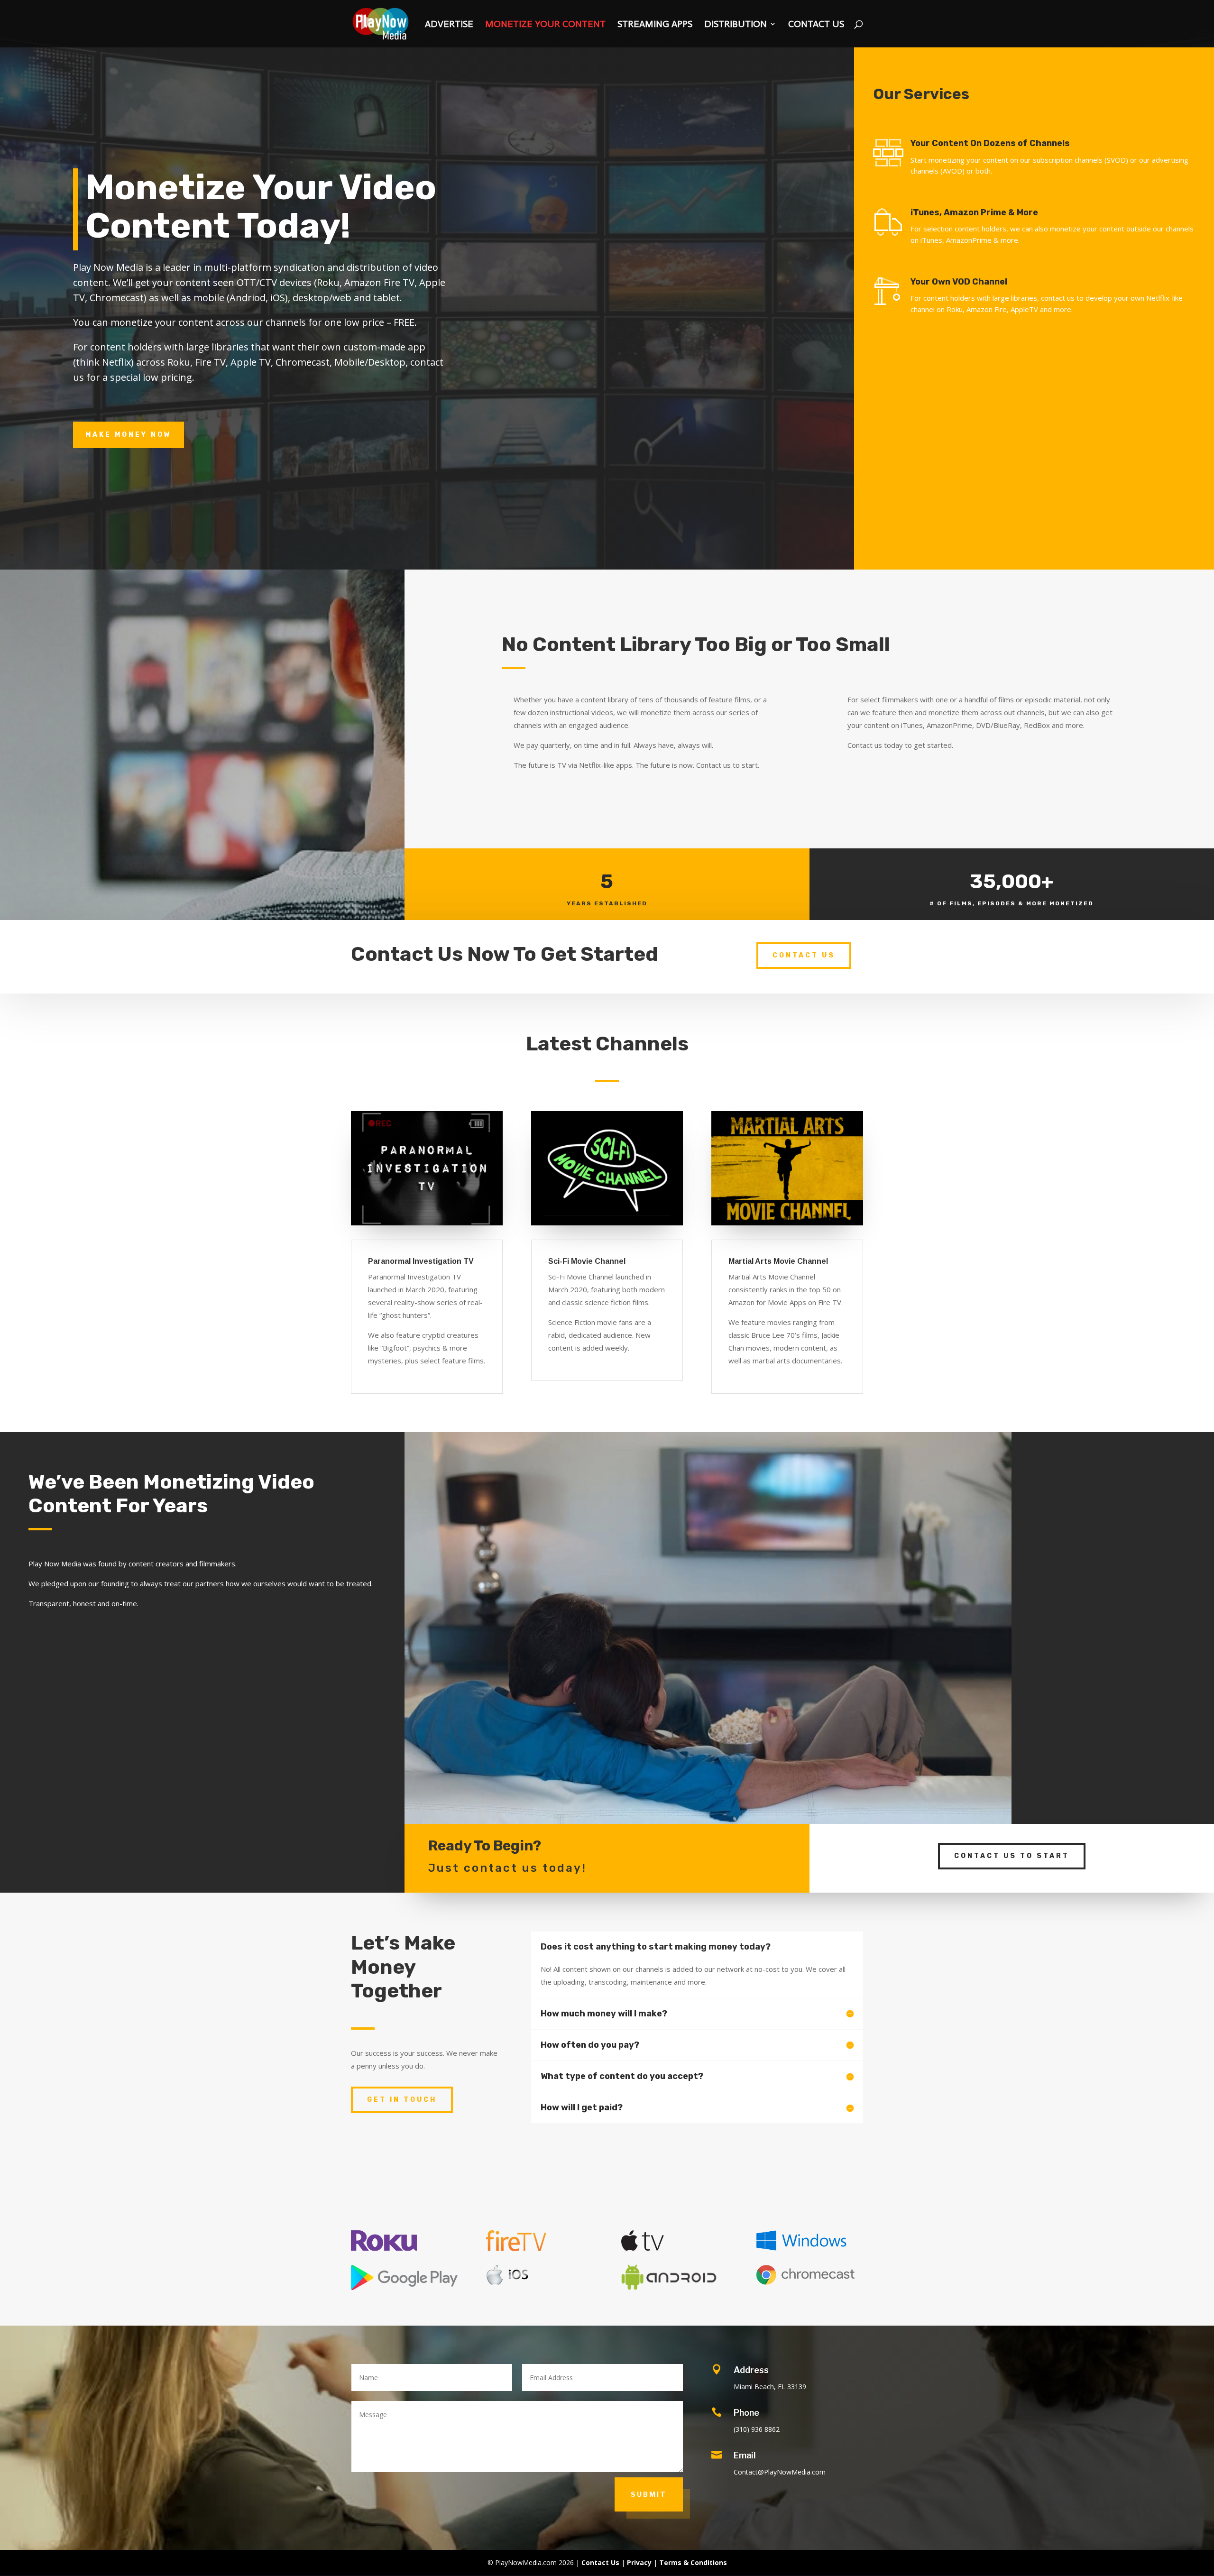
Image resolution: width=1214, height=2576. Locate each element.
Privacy (639, 2562)
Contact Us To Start (1012, 1856)
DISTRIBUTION (736, 25)
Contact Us (804, 955)
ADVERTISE (449, 25)
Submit (649, 2494)
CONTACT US (816, 25)
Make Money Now (129, 435)
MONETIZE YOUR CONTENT (545, 25)
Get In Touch (402, 2100)
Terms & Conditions (693, 2562)
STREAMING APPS (655, 25)
